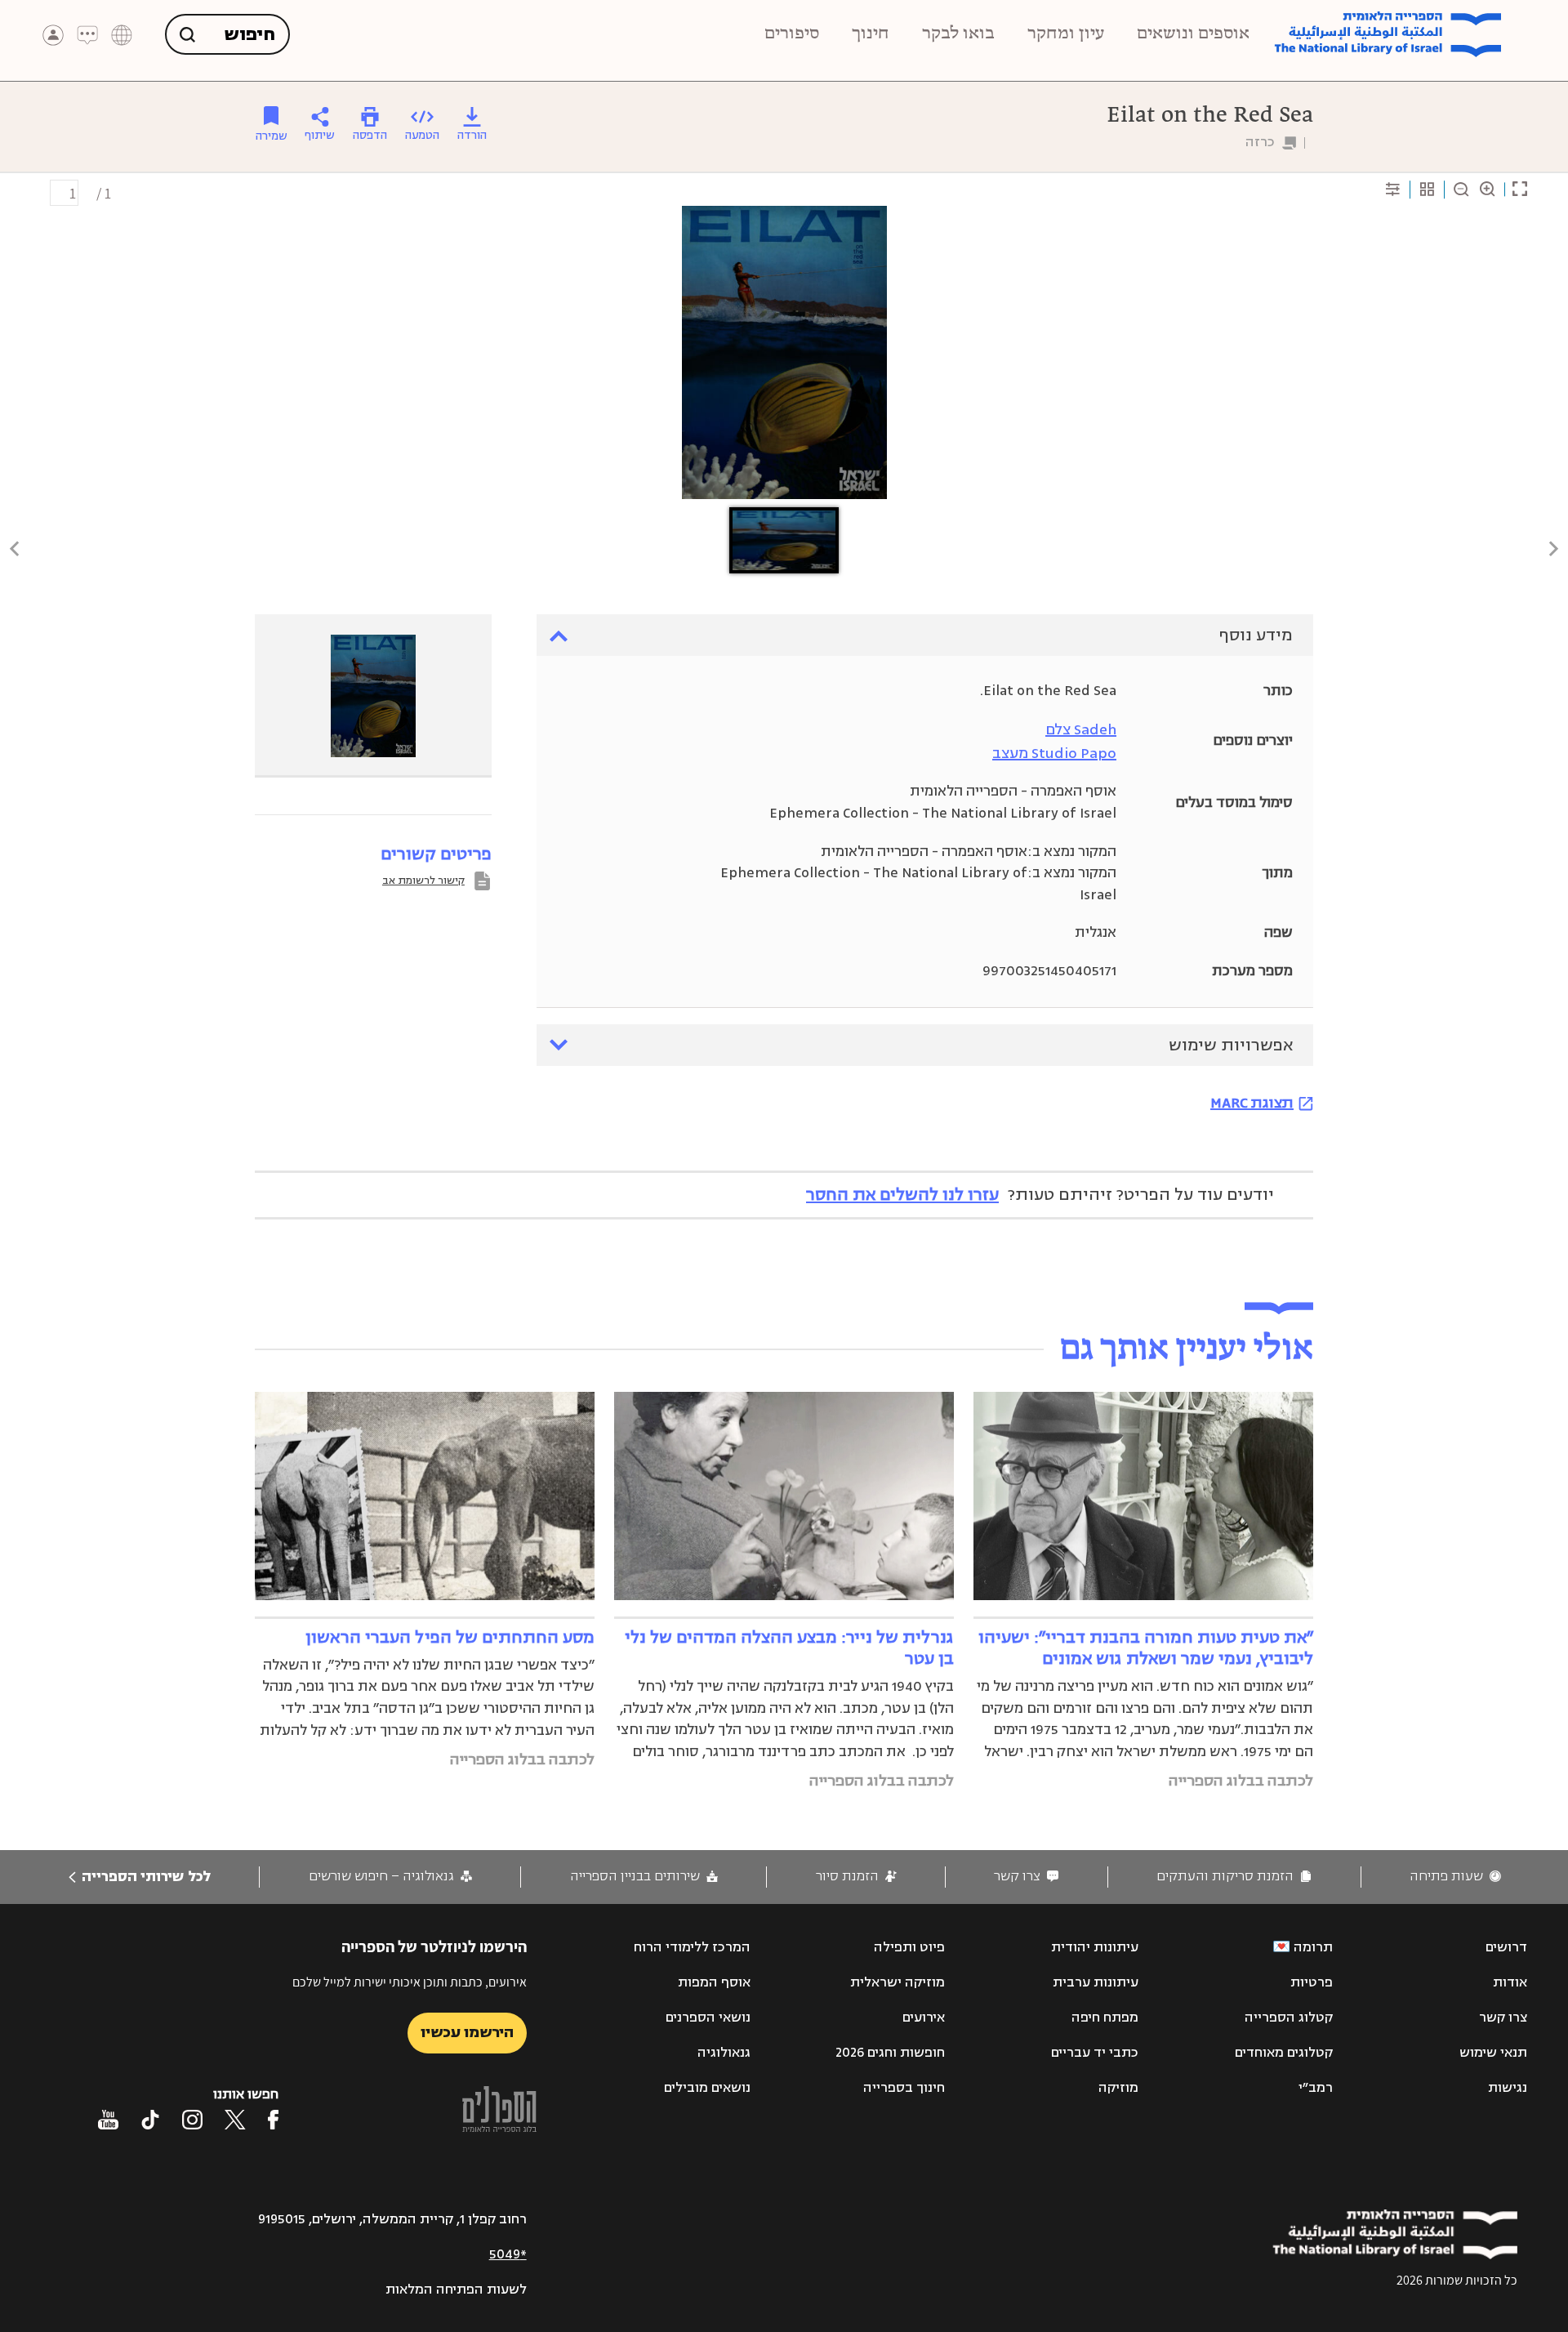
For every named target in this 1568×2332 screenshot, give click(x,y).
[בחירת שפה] (122, 35)
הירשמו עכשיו (467, 2032)
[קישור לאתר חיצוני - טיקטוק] (150, 2120)
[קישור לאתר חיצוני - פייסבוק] (273, 2120)
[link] (1455, 1877)
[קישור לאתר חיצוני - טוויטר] (235, 2120)
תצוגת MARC (1252, 1103)
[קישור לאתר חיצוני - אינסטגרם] (192, 2120)
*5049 (508, 2254)
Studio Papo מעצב (1054, 753)
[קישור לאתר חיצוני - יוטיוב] (108, 2120)
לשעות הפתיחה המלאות (456, 2290)
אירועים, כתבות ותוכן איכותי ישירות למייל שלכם (410, 1982)
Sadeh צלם (1081, 729)
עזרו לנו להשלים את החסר (902, 1195)
